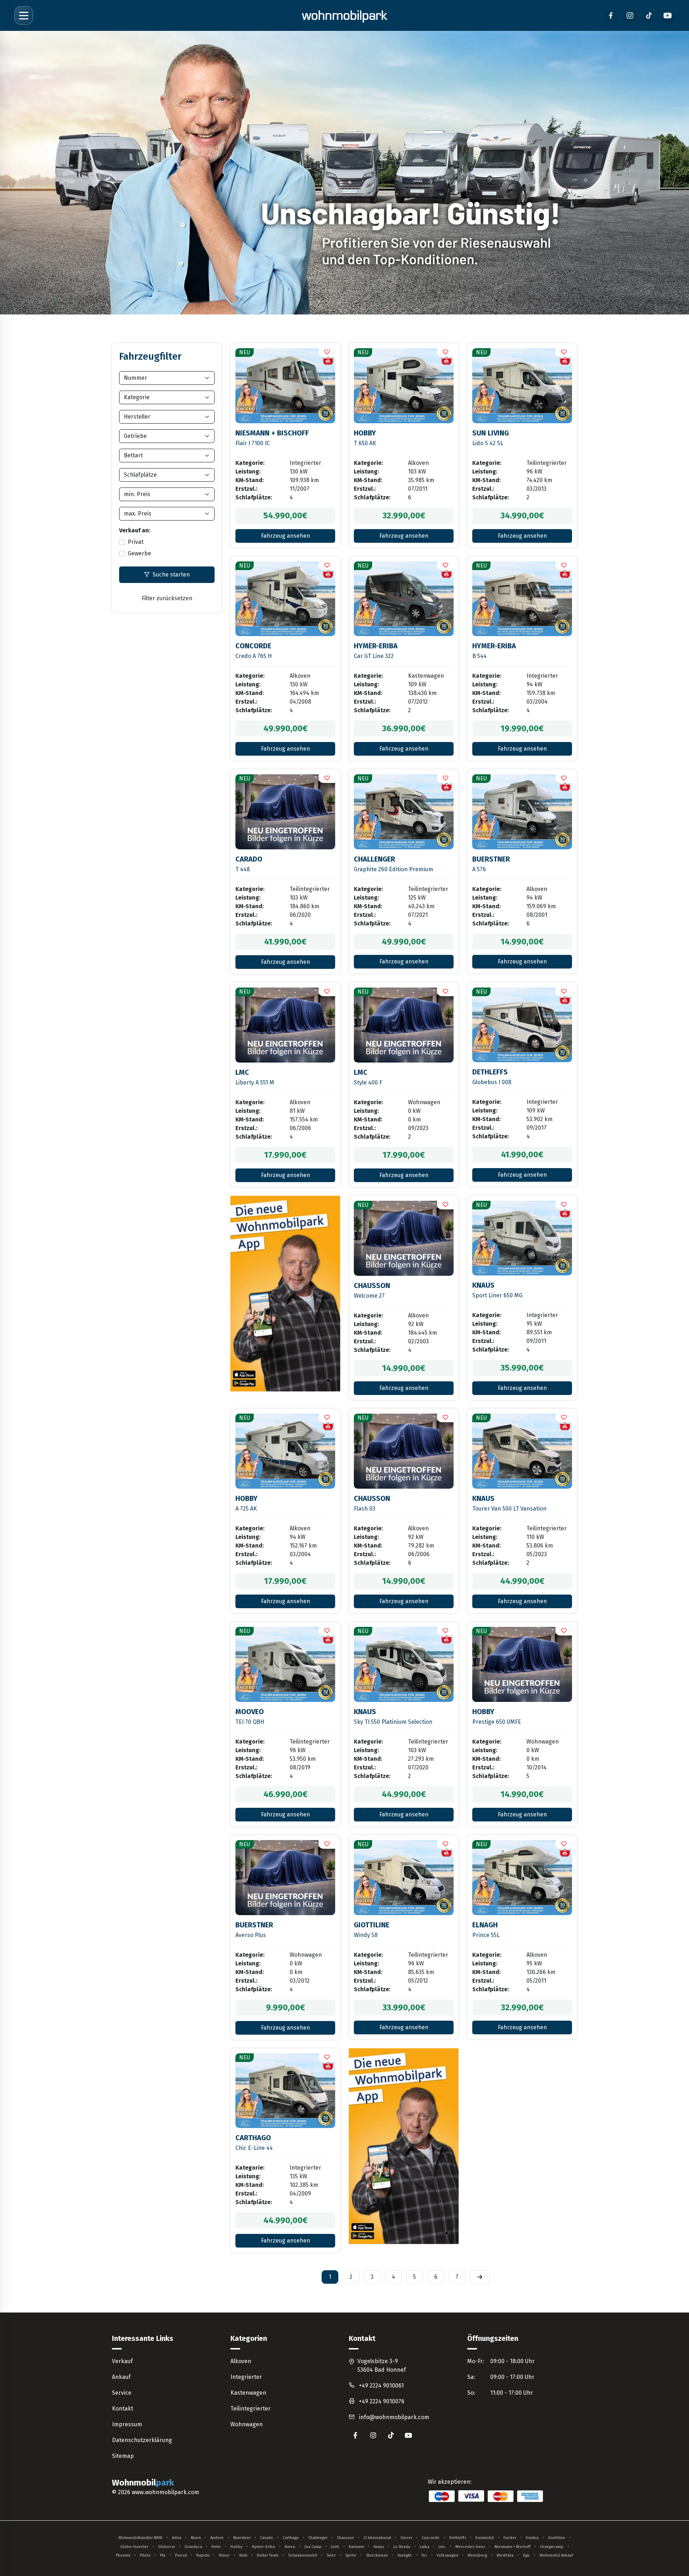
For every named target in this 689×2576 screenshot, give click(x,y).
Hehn (216, 2547)
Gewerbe (139, 553)
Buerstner (242, 2538)
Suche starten (171, 575)
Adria (177, 2538)
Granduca (193, 2547)
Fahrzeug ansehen (285, 536)
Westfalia (505, 2555)
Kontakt (123, 2409)
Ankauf (121, 2377)
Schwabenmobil (303, 2555)
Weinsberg (477, 2555)
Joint (335, 2547)
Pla (163, 2555)
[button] (327, 353)
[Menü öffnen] (24, 15)
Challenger (318, 2538)
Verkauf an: (135, 530)
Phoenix (123, 2555)
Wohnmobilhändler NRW (140, 2538)
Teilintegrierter (250, 2409)
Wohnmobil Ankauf (556, 2555)
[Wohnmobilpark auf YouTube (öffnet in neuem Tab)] (409, 2435)
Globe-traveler (134, 2547)
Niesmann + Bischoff (513, 2547)
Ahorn (196, 2538)
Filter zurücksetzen (167, 598)
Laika (425, 2547)
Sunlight (404, 2555)
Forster (510, 2538)
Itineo (290, 2547)
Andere (217, 2538)
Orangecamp (552, 2547)
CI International (377, 2538)
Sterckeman (377, 2555)
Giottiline (557, 2538)
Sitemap (123, 2456)
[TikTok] (649, 16)
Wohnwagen (247, 2424)
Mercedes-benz (470, 2547)
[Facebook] (611, 16)
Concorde (431, 2538)
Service (122, 2393)
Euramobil (485, 2538)
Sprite (351, 2555)
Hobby (236, 2547)
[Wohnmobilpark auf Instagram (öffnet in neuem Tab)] (373, 2435)
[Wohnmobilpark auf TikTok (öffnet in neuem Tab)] (391, 2435)
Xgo (526, 2555)
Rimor (224, 2555)
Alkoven (241, 2361)
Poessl (181, 2555)
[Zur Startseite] (344, 15)
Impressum (127, 2424)
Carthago (291, 2538)
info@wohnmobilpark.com (394, 2417)
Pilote (145, 2555)
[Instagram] (630, 16)
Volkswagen (447, 2555)
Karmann (357, 2547)
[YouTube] (668, 16)
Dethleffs (458, 2538)
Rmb (243, 2555)
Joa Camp (313, 2547)
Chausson (345, 2538)
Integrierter (246, 2377)
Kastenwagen (248, 2393)
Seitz (331, 2555)
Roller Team (268, 2555)
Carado (267, 2538)
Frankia (532, 2538)
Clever (406, 2538)
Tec (424, 2555)
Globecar (167, 2547)
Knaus (379, 2547)
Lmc (442, 2547)
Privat (136, 542)
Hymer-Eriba (263, 2547)
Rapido (203, 2555)
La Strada (402, 2547)
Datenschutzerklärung (142, 2440)
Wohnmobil (143, 2483)
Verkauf (122, 2361)
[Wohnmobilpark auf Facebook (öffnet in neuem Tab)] (355, 2435)
